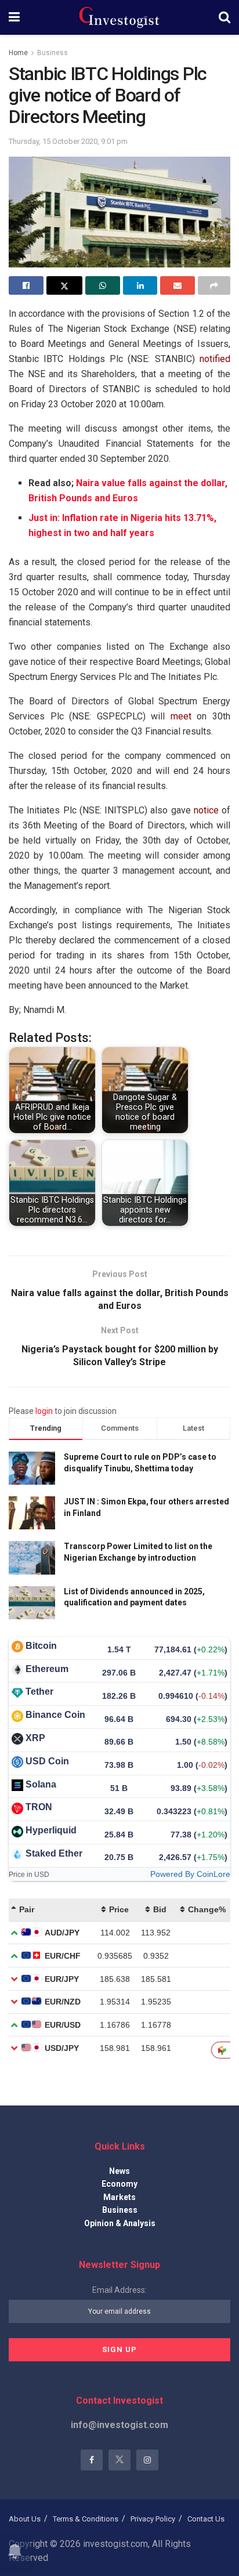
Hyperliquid (51, 1830)
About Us (25, 2519)
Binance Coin (55, 1715)
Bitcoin (41, 1646)
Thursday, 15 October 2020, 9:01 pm (68, 141)
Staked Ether (54, 1853)
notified (215, 359)
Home (18, 53)
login (44, 1411)
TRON (39, 1807)
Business (52, 53)
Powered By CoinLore (190, 1874)
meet (181, 716)
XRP (35, 1738)
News (119, 2171)
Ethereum (47, 1669)
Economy (119, 2184)
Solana (41, 1784)
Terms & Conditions (86, 2519)
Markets (119, 2197)
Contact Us (206, 2519)
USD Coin (47, 1761)
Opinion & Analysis (120, 2223)
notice (206, 810)
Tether (39, 1692)
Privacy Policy (153, 2519)
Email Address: (119, 2290)
